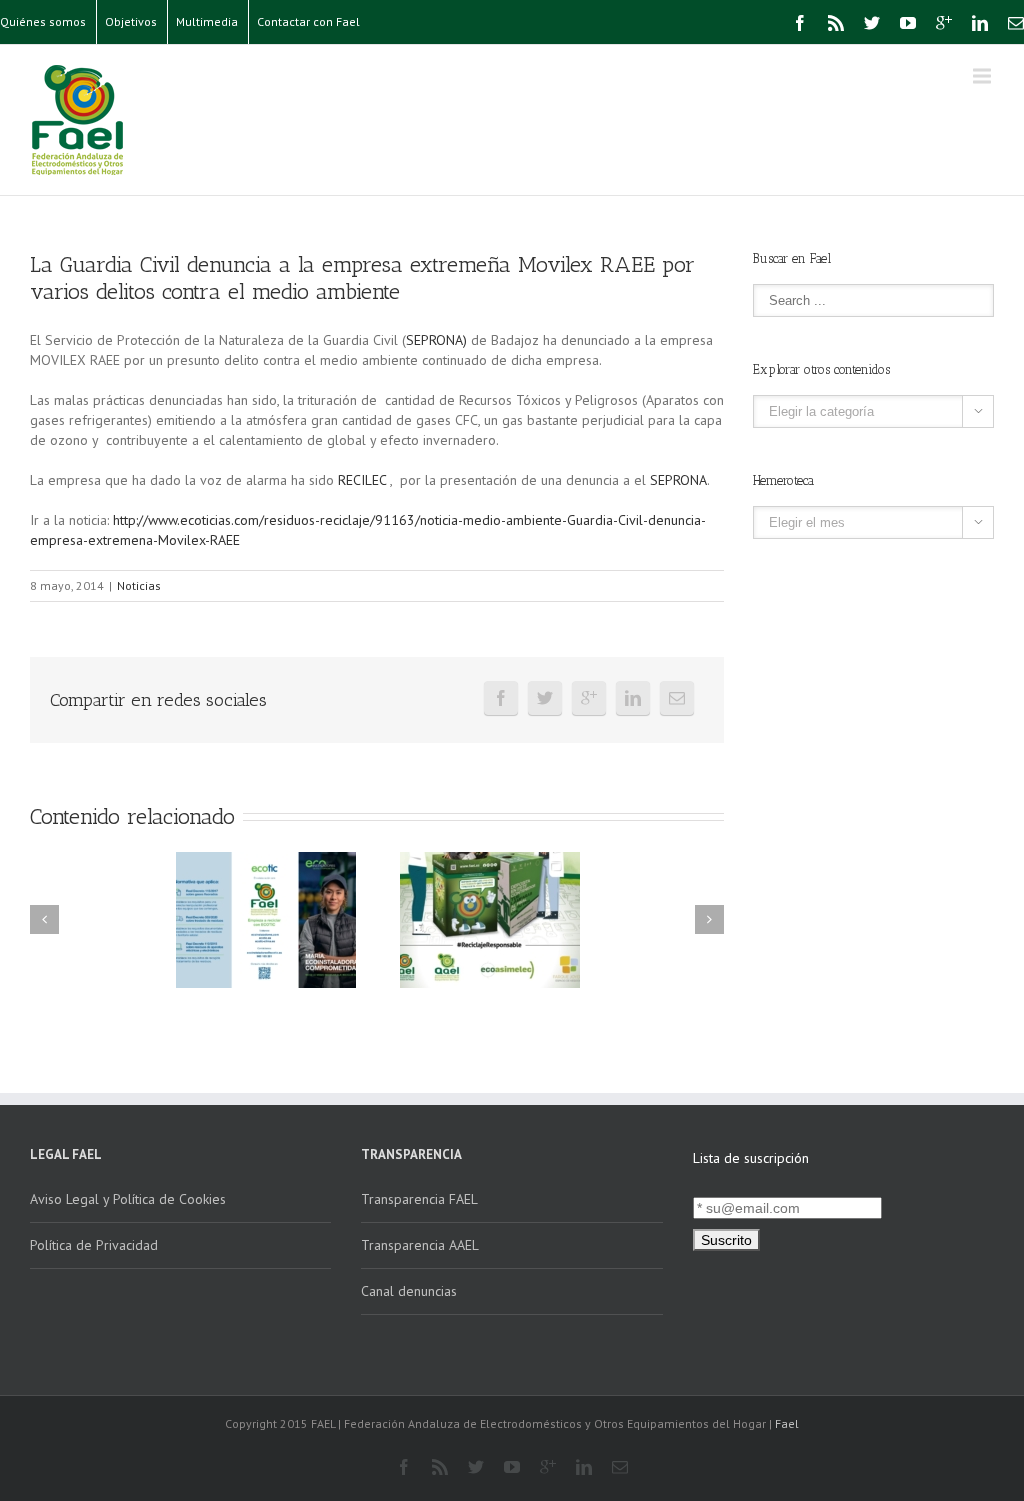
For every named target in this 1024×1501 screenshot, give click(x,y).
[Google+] (944, 23)
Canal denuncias (409, 1291)
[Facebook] (800, 23)
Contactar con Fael (308, 21)
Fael (787, 1423)
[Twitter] (872, 23)
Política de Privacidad (94, 1245)
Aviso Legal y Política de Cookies (128, 1199)
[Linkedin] (980, 23)
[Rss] (836, 23)
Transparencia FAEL (419, 1199)
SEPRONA (678, 480)
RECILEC (364, 480)
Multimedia (207, 21)
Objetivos (131, 21)
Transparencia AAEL (420, 1245)
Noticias (139, 585)
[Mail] (1016, 23)
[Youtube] (908, 23)
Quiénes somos (43, 21)
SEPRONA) (436, 340)
